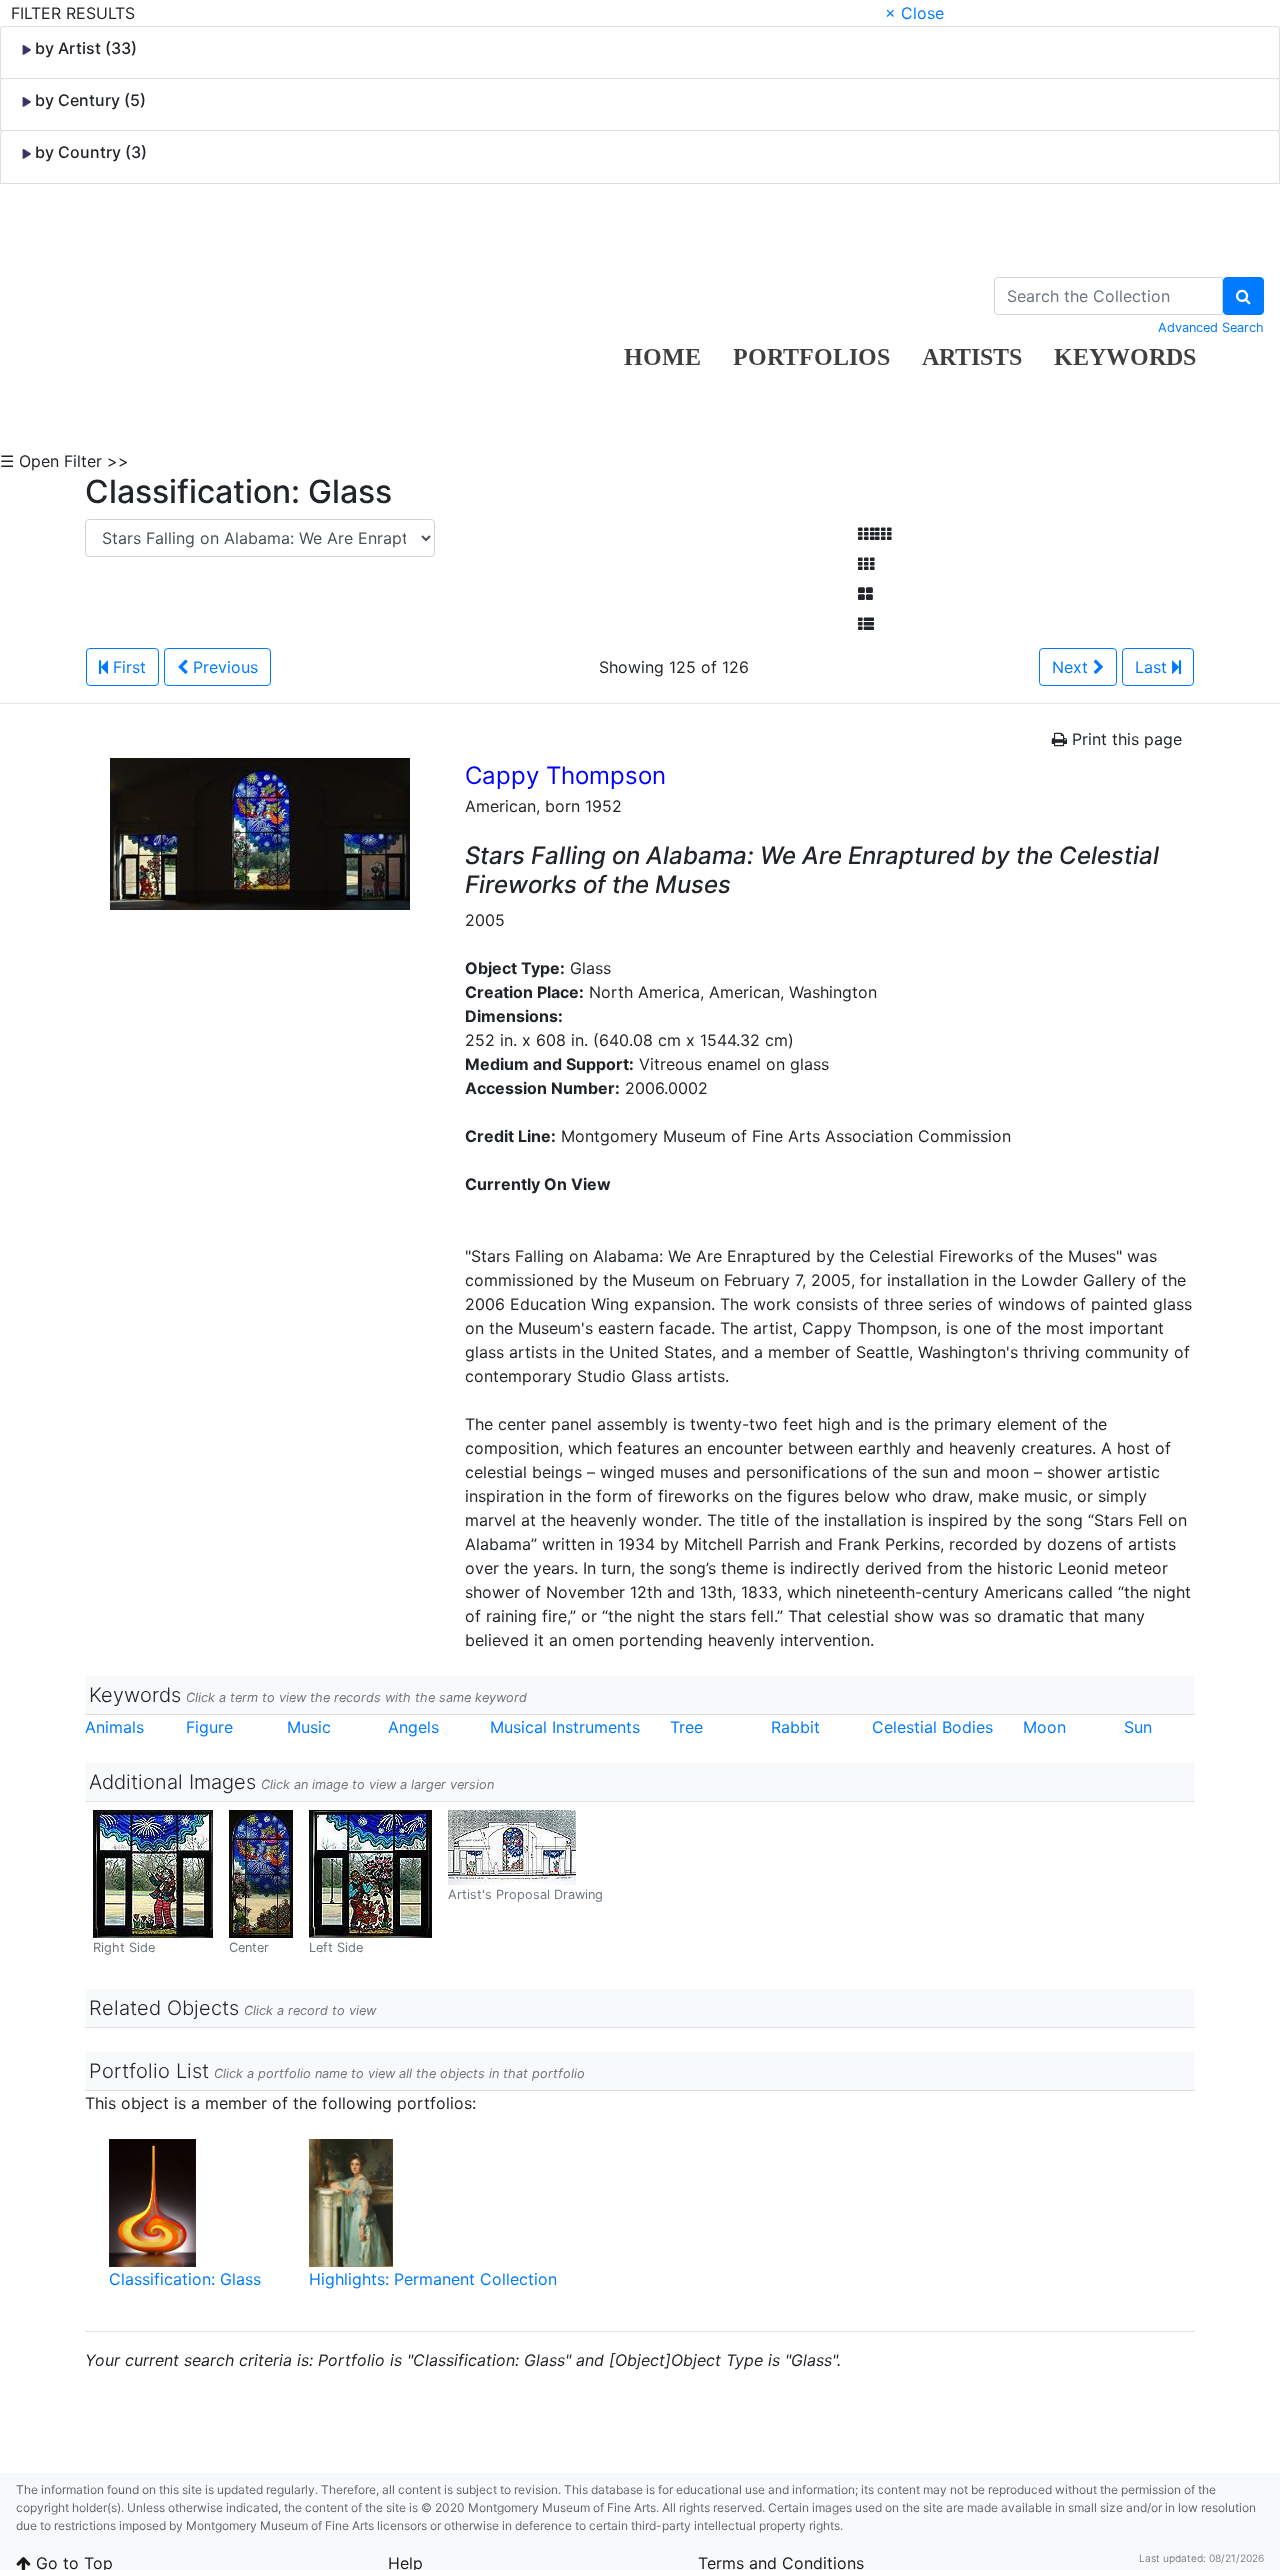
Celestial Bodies (932, 1727)
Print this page (1124, 739)
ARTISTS (972, 357)
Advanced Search (1211, 327)
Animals (114, 1727)
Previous (223, 667)
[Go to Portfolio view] (865, 594)
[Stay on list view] (866, 624)
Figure (209, 1727)
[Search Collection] (1243, 296)
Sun (1138, 1727)
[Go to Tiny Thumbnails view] (874, 534)
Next (1072, 667)
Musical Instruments (565, 1727)
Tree (686, 1727)
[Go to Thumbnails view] (866, 564)
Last (1153, 667)
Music (309, 1727)
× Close (914, 13)
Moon (1044, 1727)
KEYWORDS (1125, 357)
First (127, 667)
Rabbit (795, 1727)
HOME (662, 357)
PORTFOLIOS (811, 357)
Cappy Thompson (565, 775)
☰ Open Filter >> (64, 461)
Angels (413, 1727)
